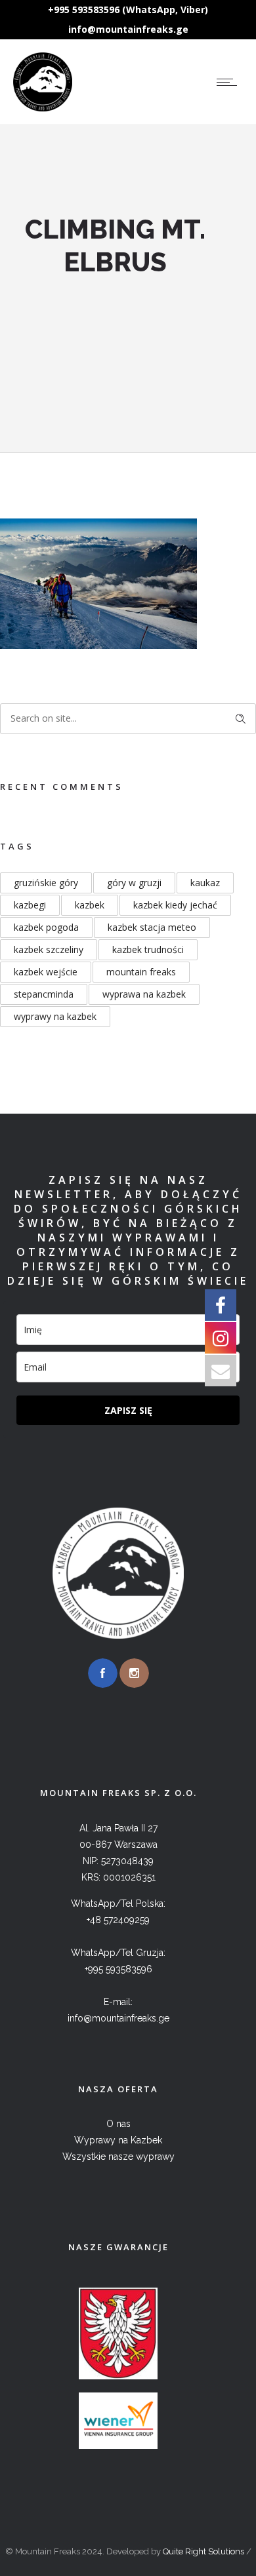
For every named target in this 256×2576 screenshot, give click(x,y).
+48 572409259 (118, 1920)
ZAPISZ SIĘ (128, 1410)
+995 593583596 (118, 1969)
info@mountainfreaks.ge (128, 29)
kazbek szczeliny (49, 949)
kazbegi (30, 905)
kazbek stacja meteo (152, 927)
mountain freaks (141, 972)
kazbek (90, 905)
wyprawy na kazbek (55, 1016)
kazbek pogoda (46, 927)
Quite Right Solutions (203, 2551)
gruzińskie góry (46, 883)
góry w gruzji (134, 883)
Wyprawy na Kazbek (118, 2140)
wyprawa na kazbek (144, 994)
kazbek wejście (46, 972)
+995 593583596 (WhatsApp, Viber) (128, 10)
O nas (118, 2124)
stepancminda (44, 994)
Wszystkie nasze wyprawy (118, 2156)
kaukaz (205, 883)
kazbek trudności (148, 949)
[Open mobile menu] (230, 82)
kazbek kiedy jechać (175, 905)
